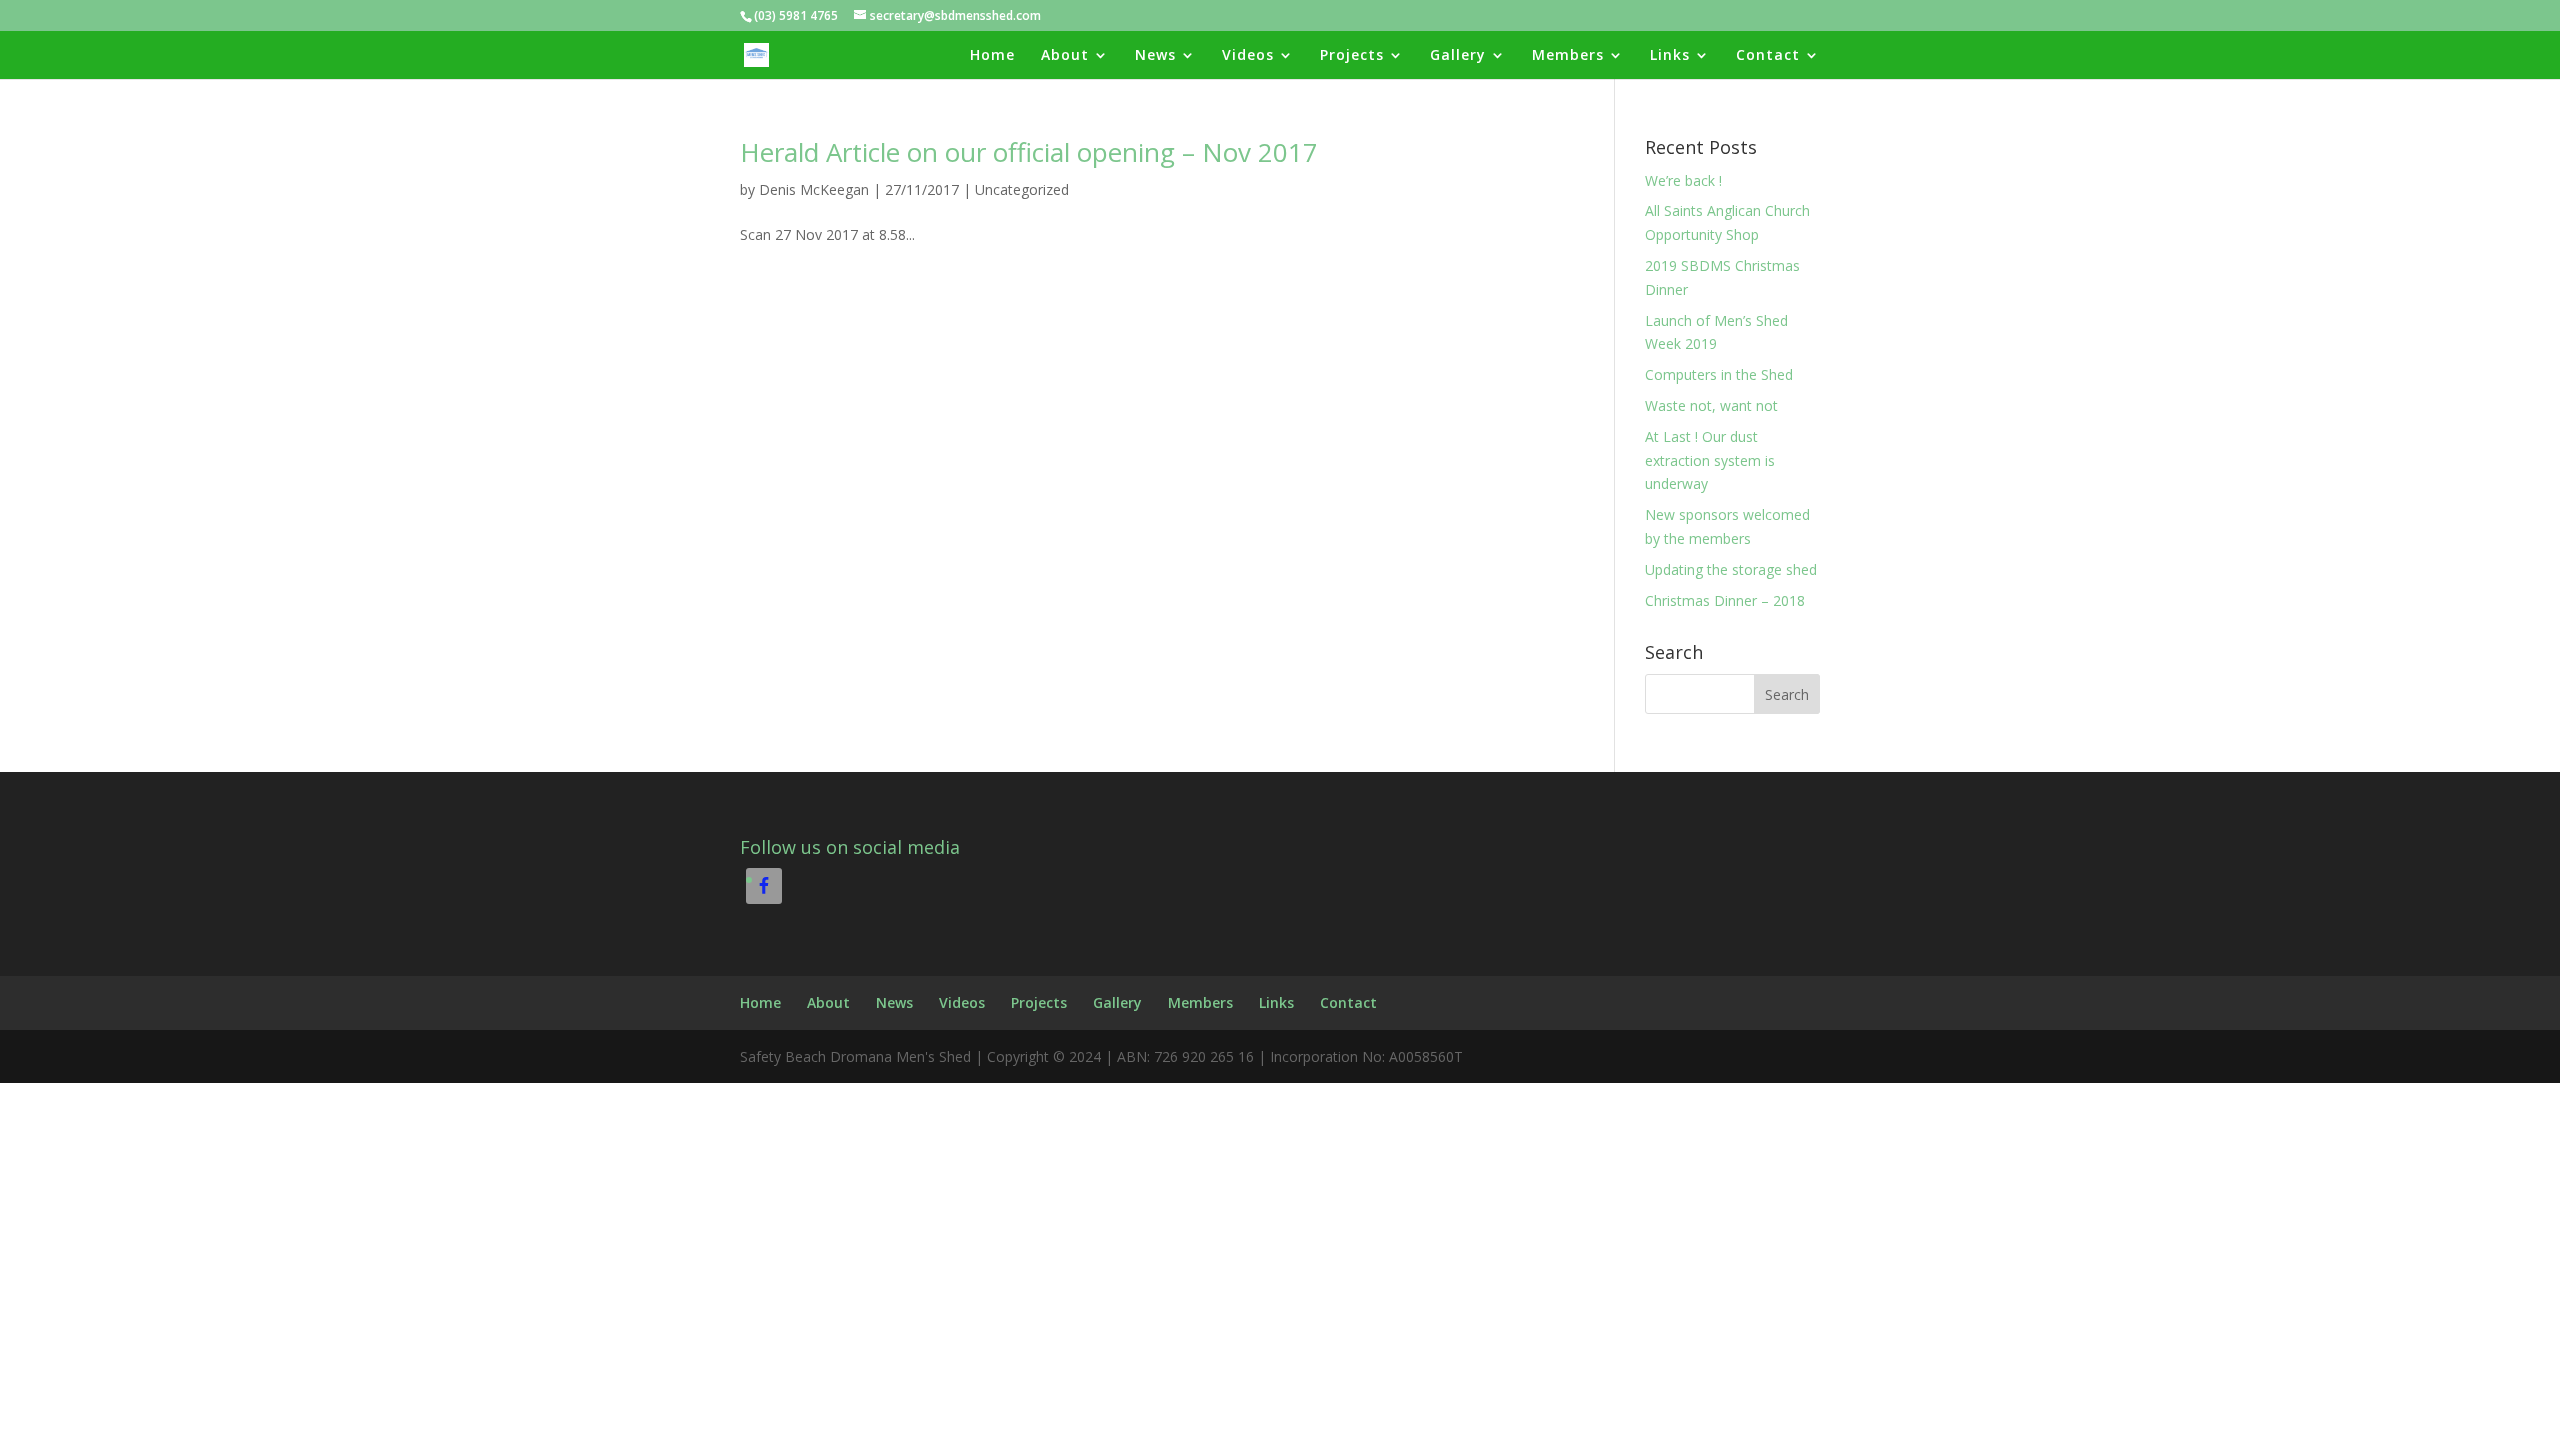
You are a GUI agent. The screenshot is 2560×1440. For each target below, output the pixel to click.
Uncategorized (1022, 189)
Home (992, 56)
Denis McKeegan (814, 189)
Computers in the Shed (1719, 374)
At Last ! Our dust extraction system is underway (1710, 460)
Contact (1768, 56)
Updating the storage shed (1731, 569)
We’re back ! (1683, 180)
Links (1670, 56)
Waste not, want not (1711, 405)
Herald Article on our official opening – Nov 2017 (1029, 152)
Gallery (1458, 56)
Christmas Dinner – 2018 (1725, 600)
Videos (1248, 56)
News (1155, 56)
